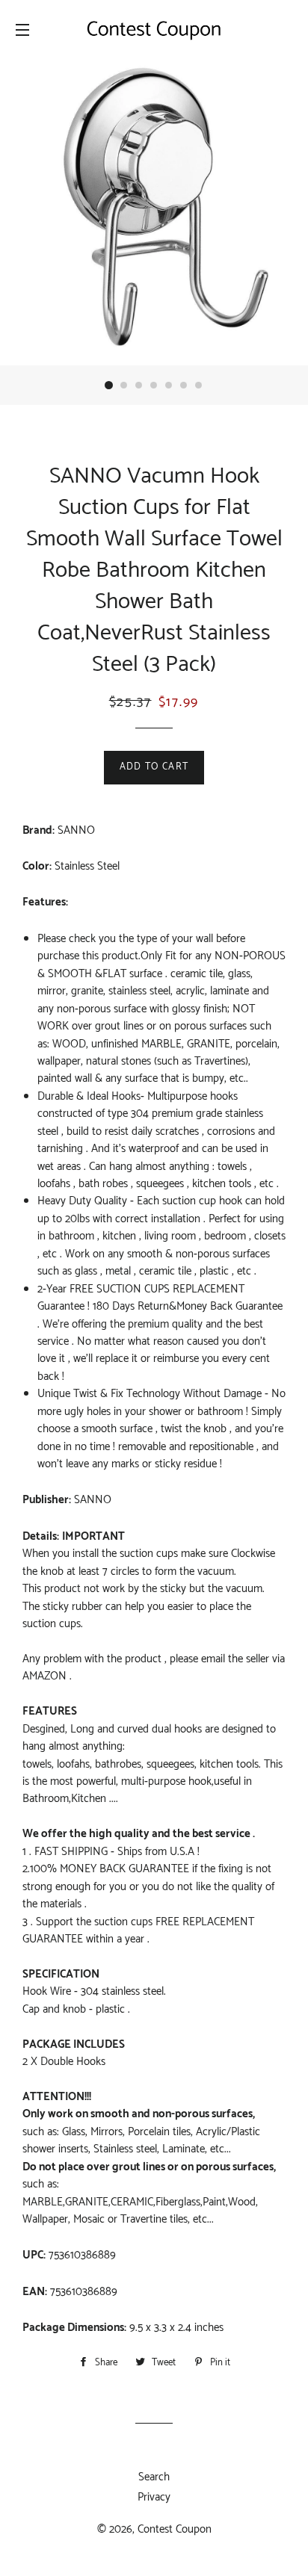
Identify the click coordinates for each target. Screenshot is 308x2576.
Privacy (154, 2497)
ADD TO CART (154, 767)
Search (154, 2477)
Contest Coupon (175, 2529)
